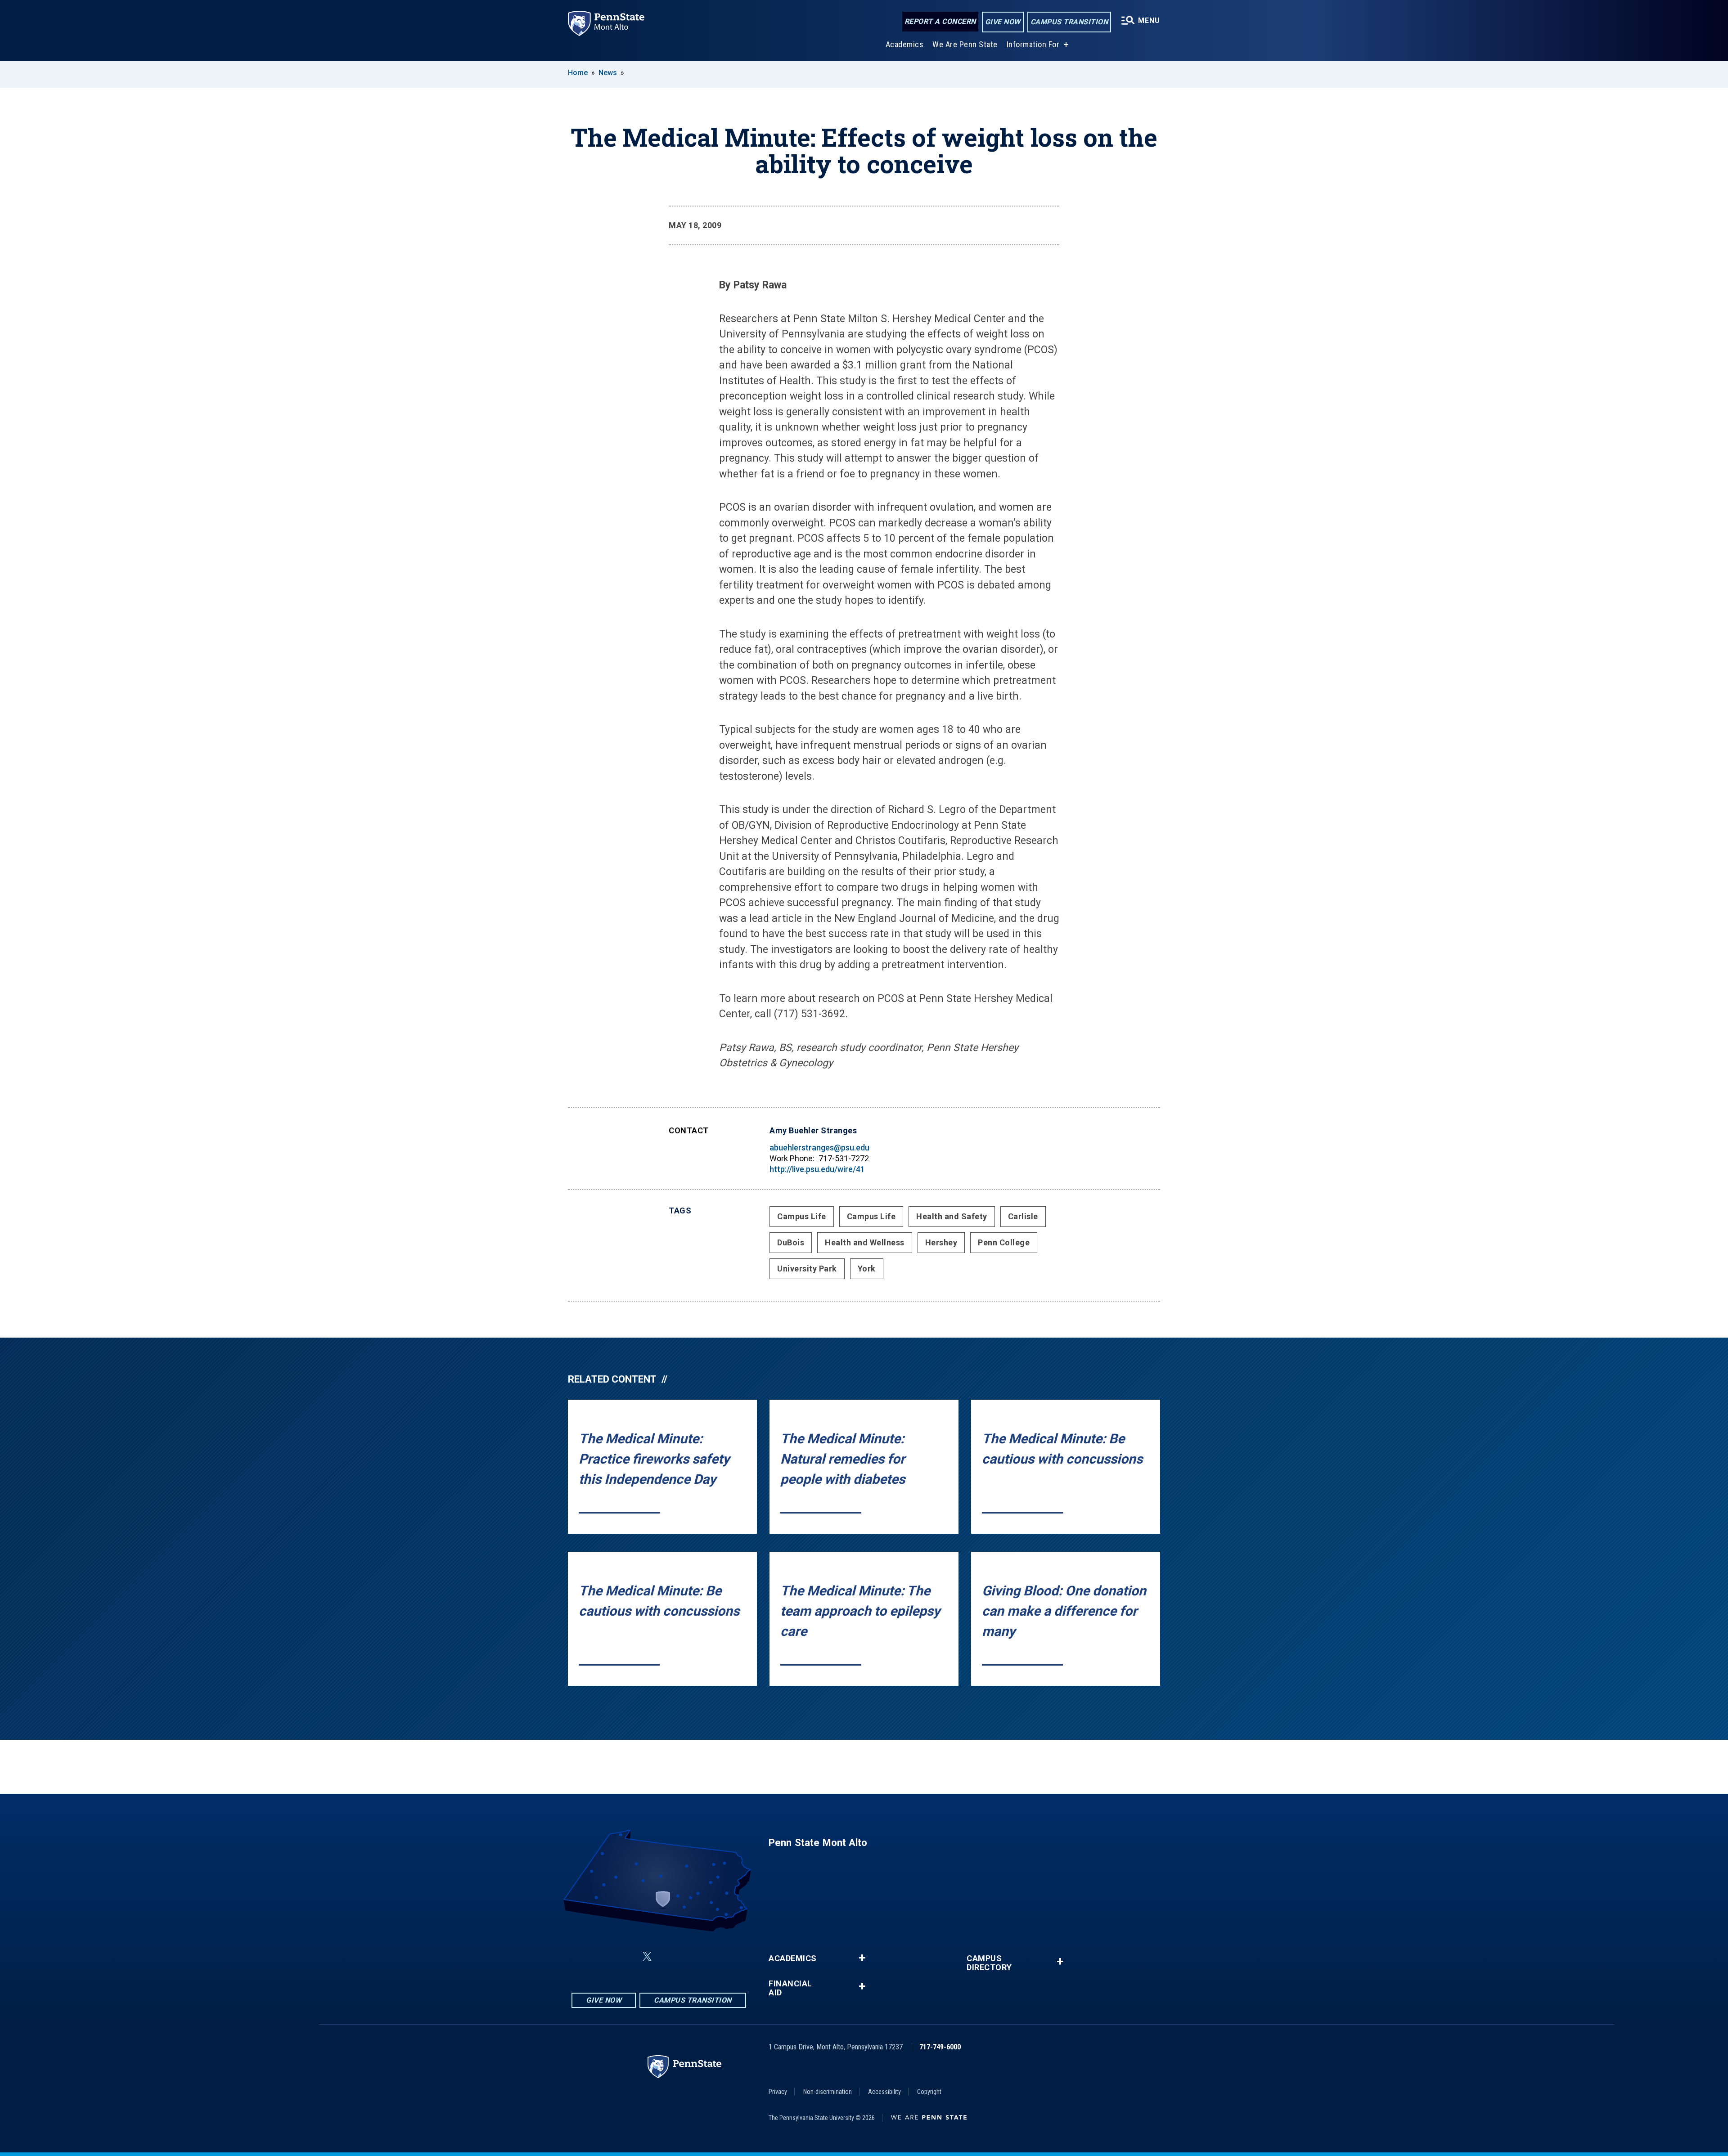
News (608, 73)
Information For (1033, 44)
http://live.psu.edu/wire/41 (817, 1169)
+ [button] (862, 1958)
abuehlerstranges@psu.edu (819, 1148)
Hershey (941, 1242)
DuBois (791, 1242)
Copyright (929, 2092)
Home (578, 73)
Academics (905, 44)
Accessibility (884, 2092)
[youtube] (692, 1956)
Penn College (1004, 1242)
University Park (807, 1269)
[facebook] (602, 1956)
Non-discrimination (828, 2092)
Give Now (1003, 22)
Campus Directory (989, 1963)
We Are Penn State (965, 44)
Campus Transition (1069, 22)
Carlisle (1023, 1216)
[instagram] (715, 1956)
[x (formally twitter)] (647, 1956)
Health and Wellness (865, 1242)
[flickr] (669, 1956)
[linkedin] (625, 1956)
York (867, 1269)
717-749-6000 (940, 2047)
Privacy (778, 2092)
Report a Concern (940, 21)
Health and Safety (952, 1216)
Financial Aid (790, 1988)
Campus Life (802, 1216)
